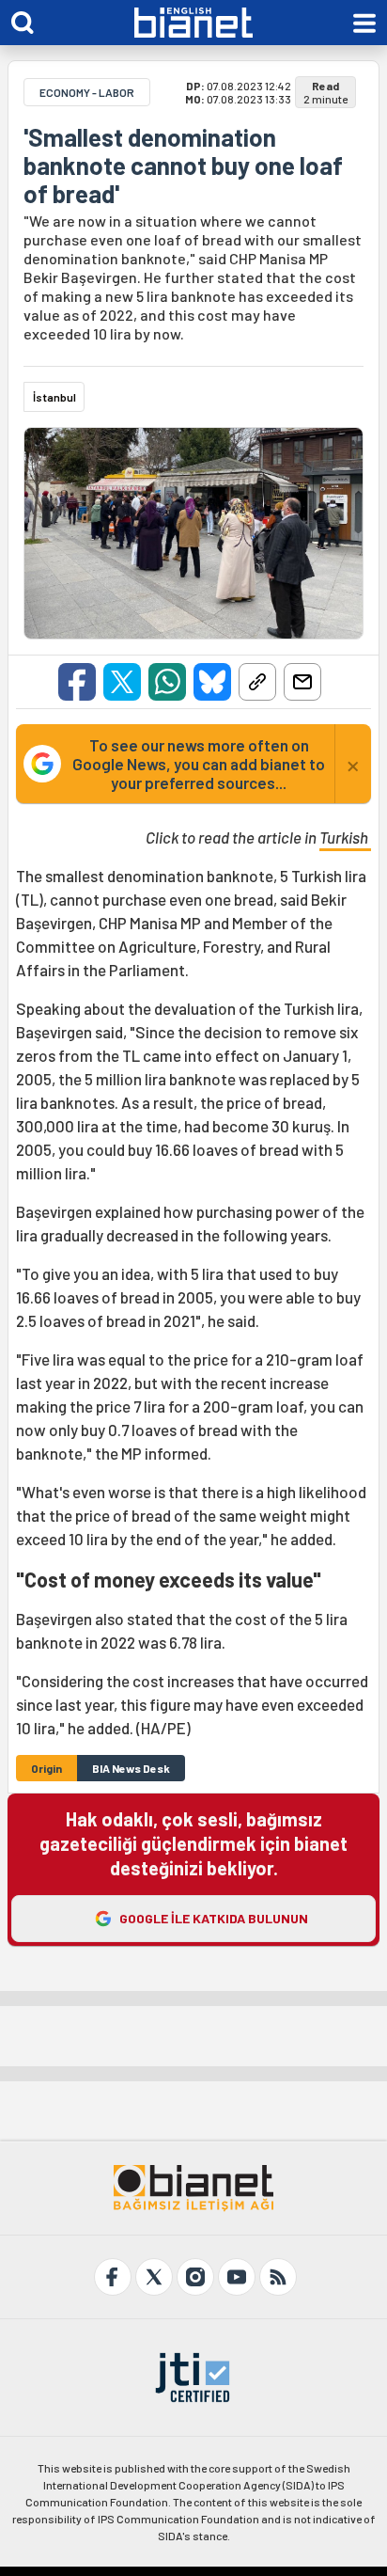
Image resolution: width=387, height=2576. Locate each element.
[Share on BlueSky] (212, 682)
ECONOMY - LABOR (87, 92)
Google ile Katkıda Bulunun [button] (214, 1918)
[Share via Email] (302, 682)
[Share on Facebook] (77, 682)
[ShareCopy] (257, 682)
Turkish (345, 837)
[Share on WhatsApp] (167, 682)
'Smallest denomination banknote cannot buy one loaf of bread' (183, 166)
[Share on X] (122, 682)
